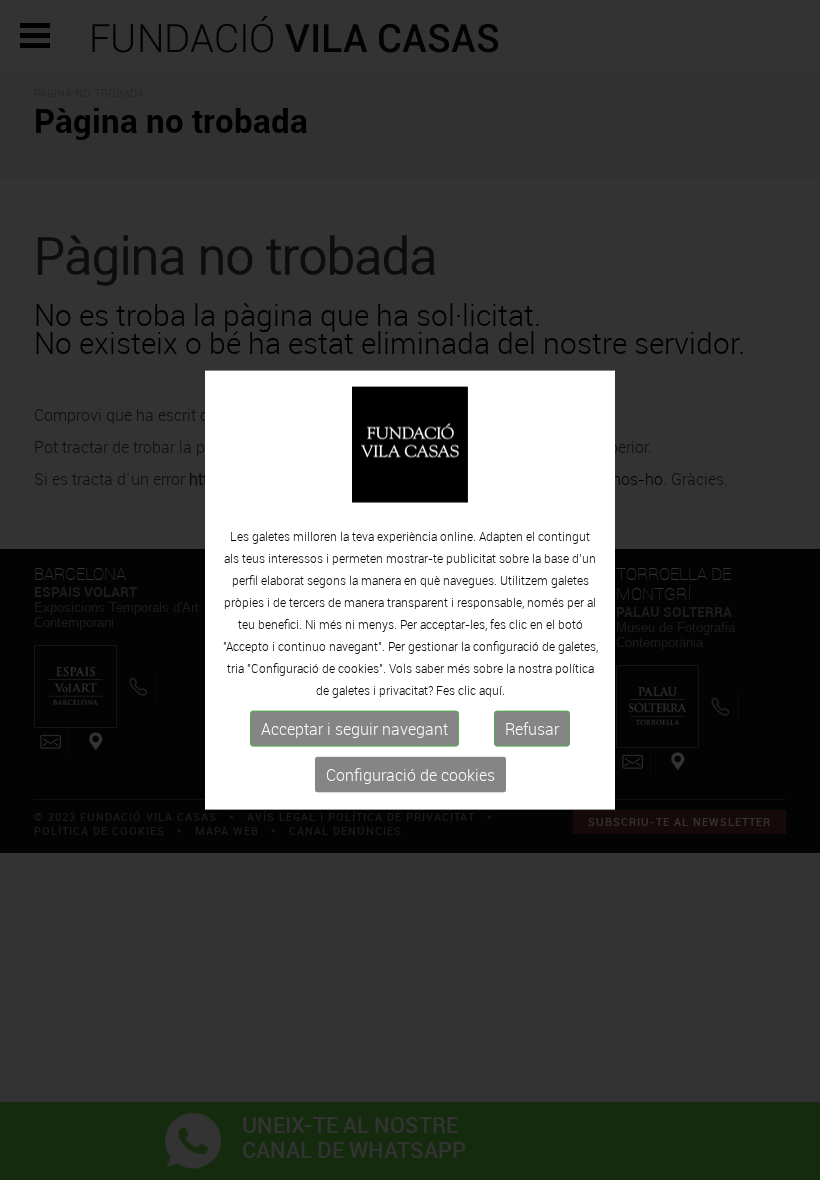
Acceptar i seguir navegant (354, 729)
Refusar (532, 729)
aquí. (492, 690)
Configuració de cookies (410, 775)
